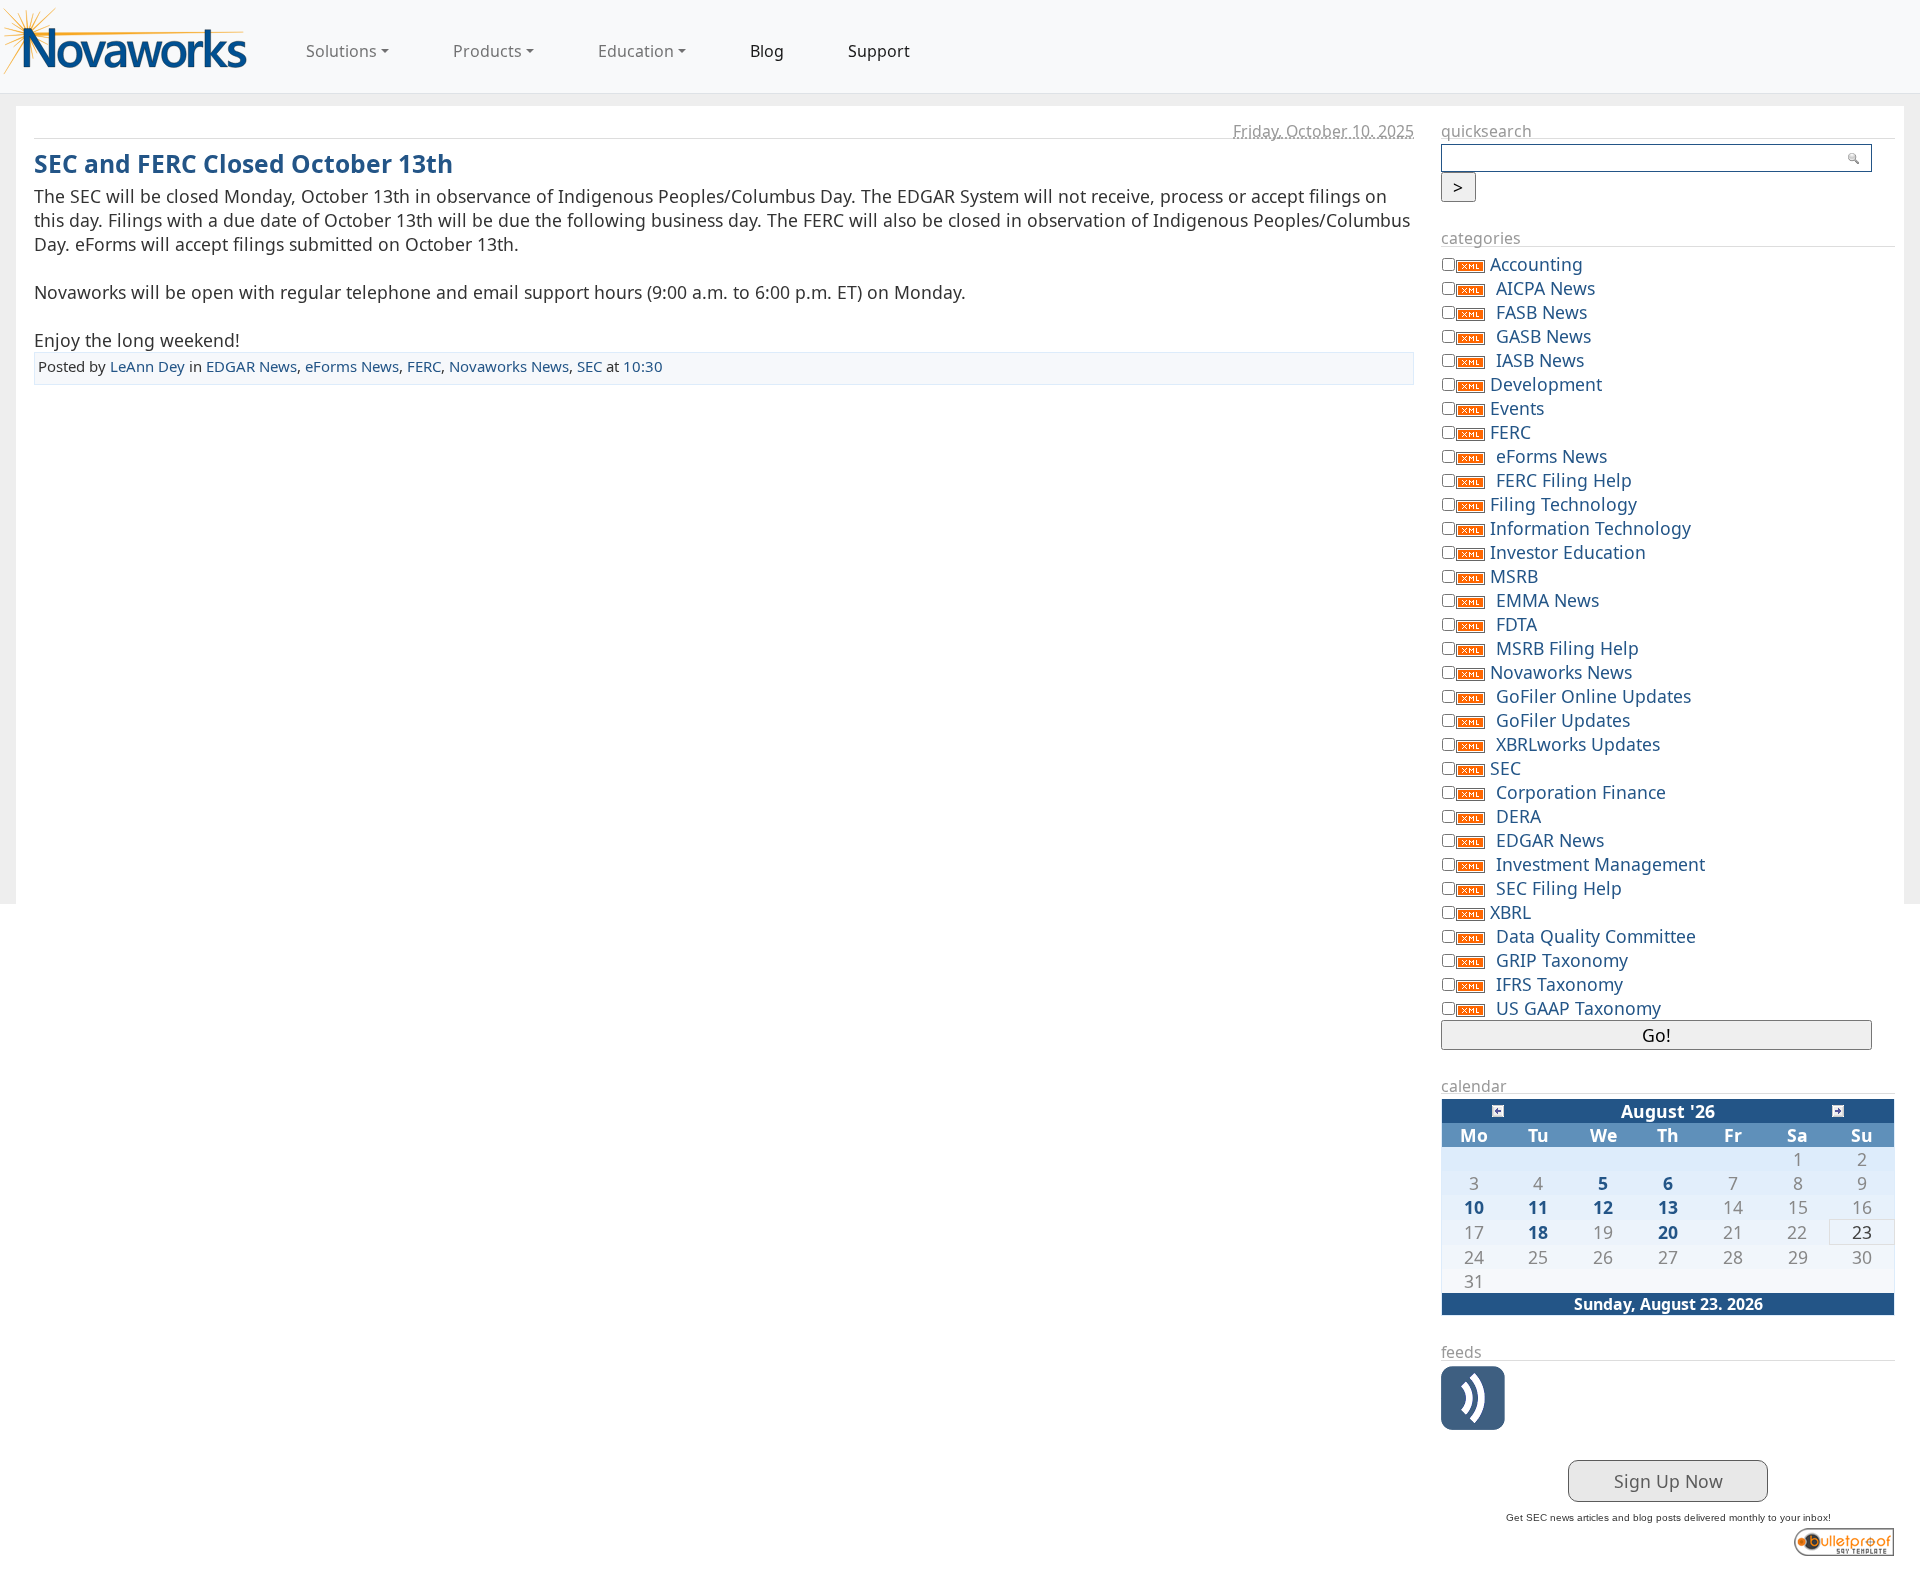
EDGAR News (251, 366)
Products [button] (487, 51)
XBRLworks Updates (1578, 744)
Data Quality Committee (1596, 936)
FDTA (1516, 624)
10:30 (643, 366)
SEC (589, 366)
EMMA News (1547, 600)
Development (1546, 384)
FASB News (1541, 312)
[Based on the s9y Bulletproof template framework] (1844, 1539)
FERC (424, 366)
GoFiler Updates (1563, 720)
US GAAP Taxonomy (1578, 1008)
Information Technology (1590, 528)
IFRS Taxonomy (1559, 984)
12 (1603, 1207)
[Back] (1498, 1109)
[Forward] (1838, 1109)
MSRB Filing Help (1567, 648)
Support (879, 51)
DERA (1518, 816)
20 (1668, 1232)
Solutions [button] (341, 51)
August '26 (1668, 1111)
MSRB (1514, 576)
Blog (767, 51)
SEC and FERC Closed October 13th (243, 163)
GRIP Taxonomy (1562, 960)
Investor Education (1568, 552)
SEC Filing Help (1559, 888)
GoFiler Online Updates (1593, 696)
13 (1668, 1207)
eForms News (352, 366)
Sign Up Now (1668, 1481)
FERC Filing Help (1564, 480)
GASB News (1543, 336)
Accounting (1536, 264)
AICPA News (1545, 288)
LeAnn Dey (147, 366)
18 (1538, 1232)
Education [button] (636, 51)
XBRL (1510, 912)
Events (1517, 408)
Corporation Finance (1581, 792)
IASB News (1540, 360)
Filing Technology (1563, 504)
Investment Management (1600, 864)
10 (1474, 1207)
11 (1538, 1207)
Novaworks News (509, 366)
